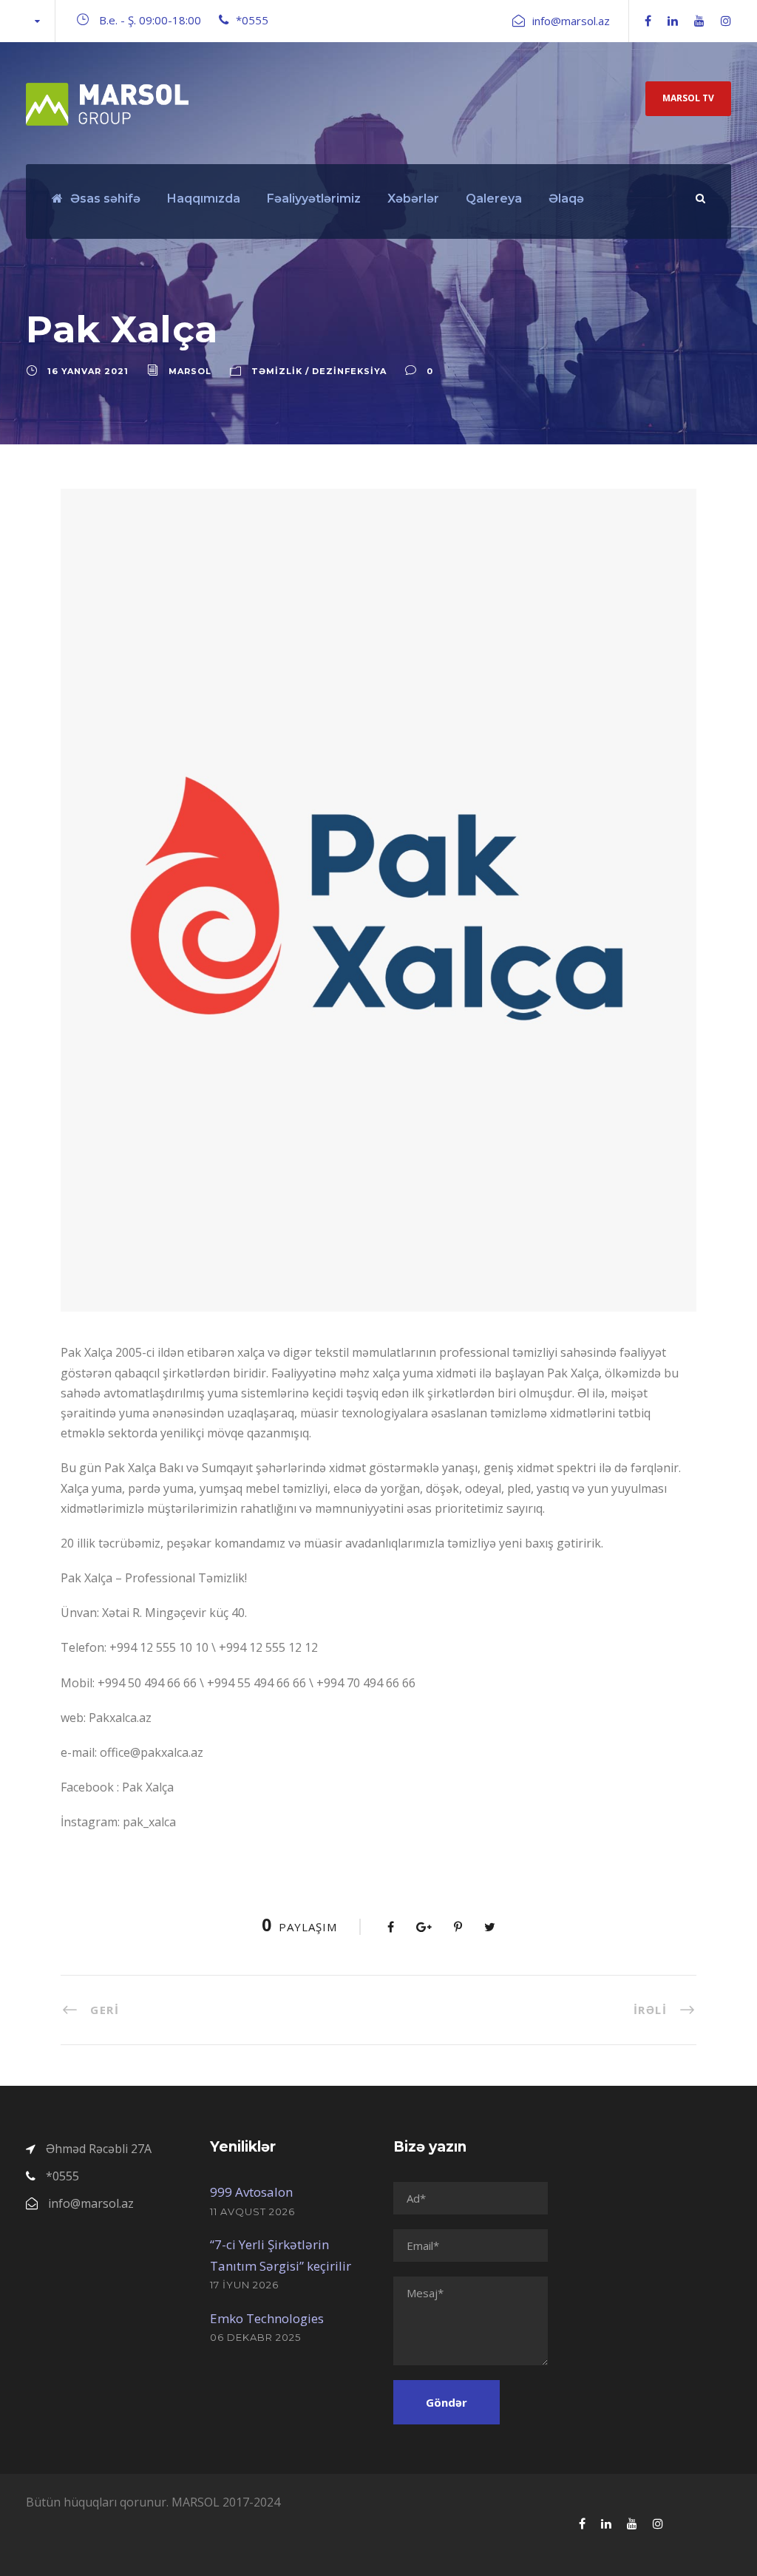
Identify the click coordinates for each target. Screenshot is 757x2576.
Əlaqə (566, 199)
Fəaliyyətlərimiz (314, 199)
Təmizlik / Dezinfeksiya (319, 371)
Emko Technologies (267, 2318)
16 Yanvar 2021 (88, 371)
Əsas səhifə (105, 199)
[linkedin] (673, 21)
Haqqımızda (204, 199)
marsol (190, 371)
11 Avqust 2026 (252, 2211)
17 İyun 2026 (244, 2285)
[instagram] (726, 21)
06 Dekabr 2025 (255, 2337)
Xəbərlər (413, 199)
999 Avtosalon (251, 2192)
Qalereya (494, 199)
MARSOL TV (688, 98)
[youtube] (699, 21)
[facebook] (648, 21)
